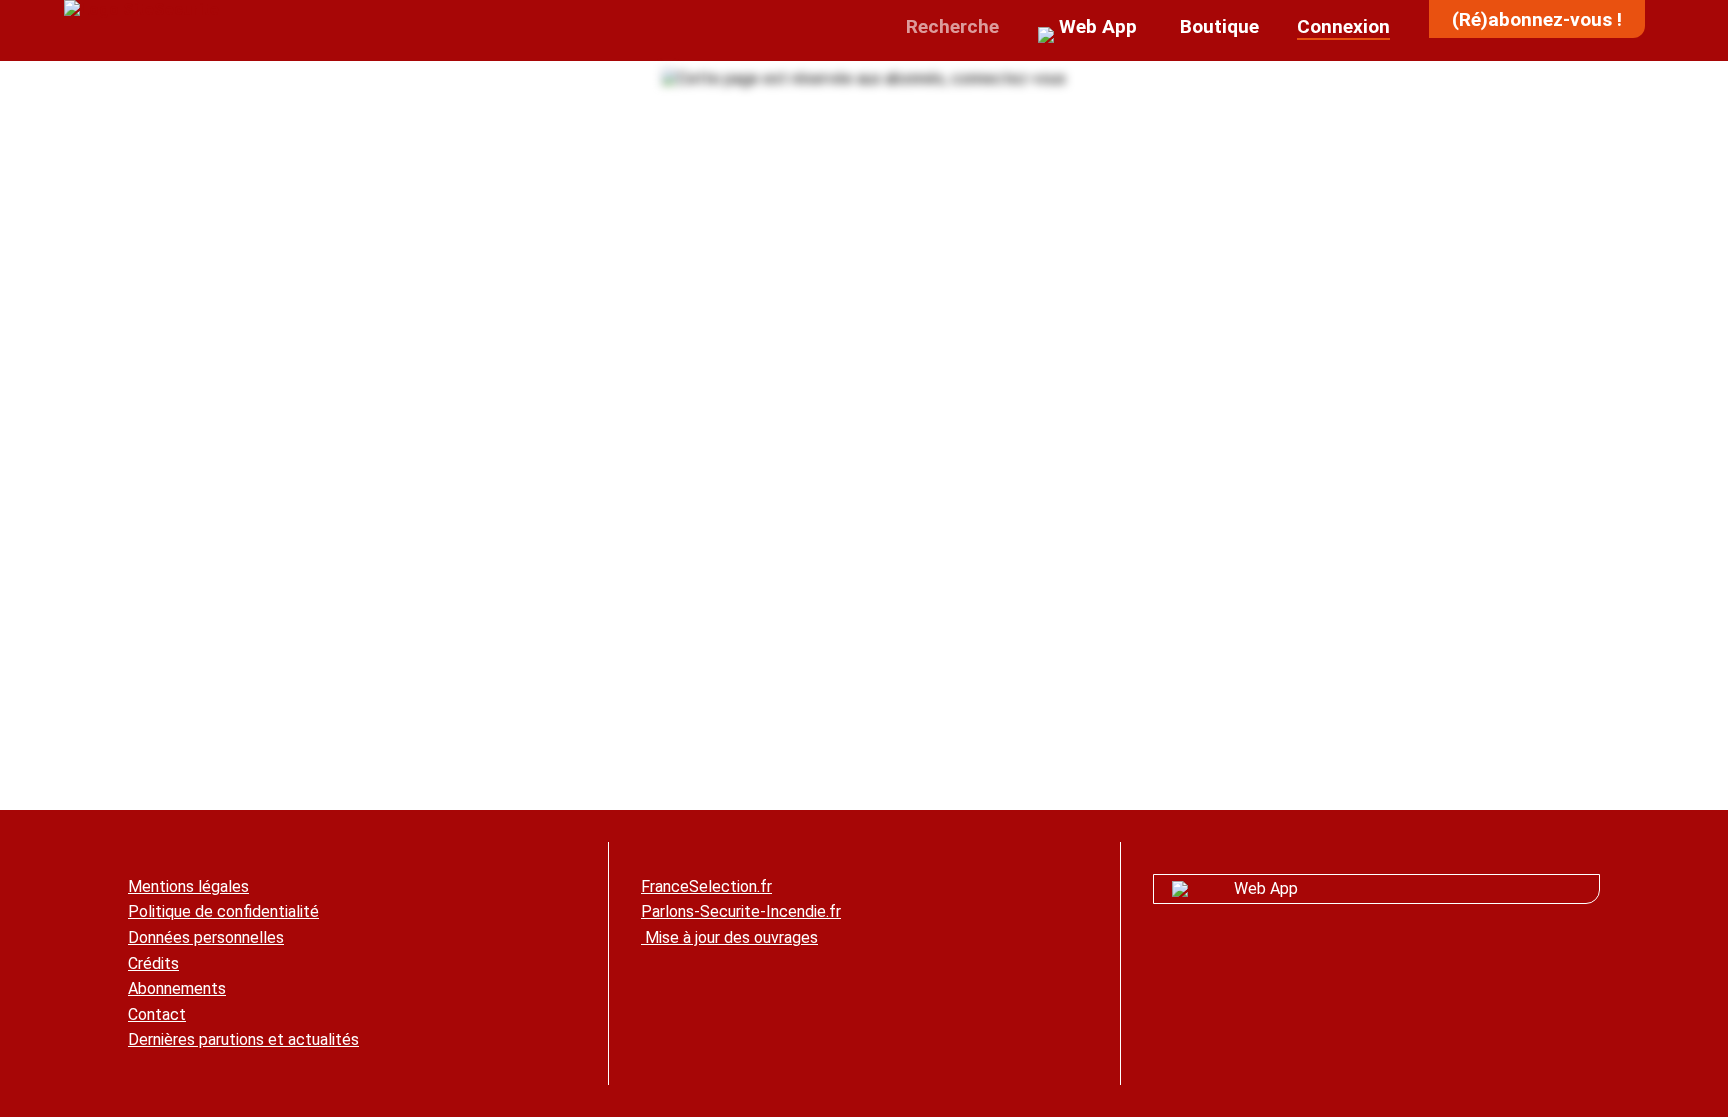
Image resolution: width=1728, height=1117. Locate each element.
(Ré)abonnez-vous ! (1537, 19)
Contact (157, 1014)
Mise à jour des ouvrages (729, 937)
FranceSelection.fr (706, 886)
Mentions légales (188, 886)
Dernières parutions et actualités (243, 1039)
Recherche (950, 26)
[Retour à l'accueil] (141, 9)
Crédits (153, 963)
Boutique (1217, 26)
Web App (1266, 888)
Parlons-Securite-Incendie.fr (741, 911)
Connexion (1343, 26)
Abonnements (177, 988)
